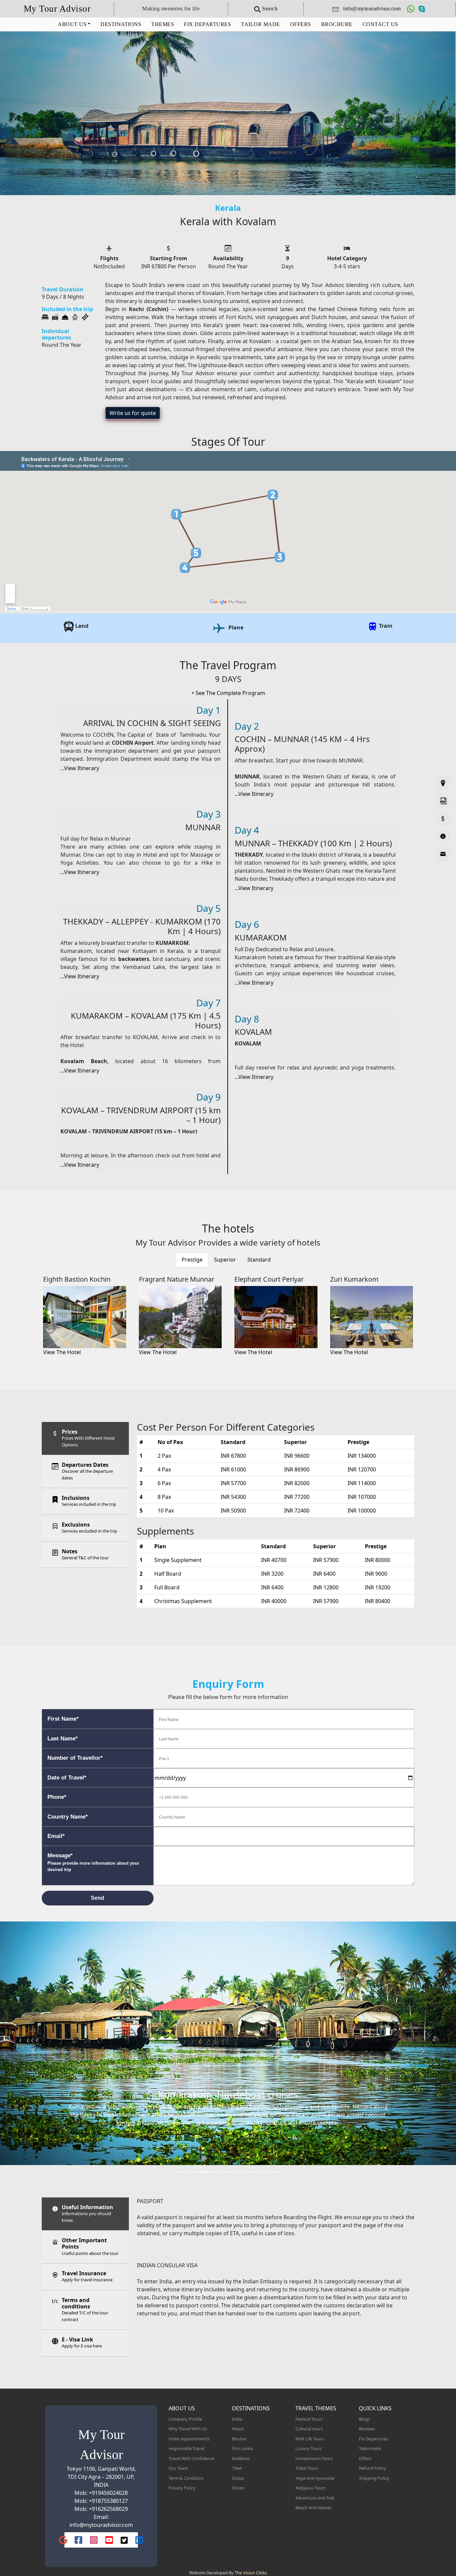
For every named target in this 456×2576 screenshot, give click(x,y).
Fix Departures (373, 2439)
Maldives (241, 2458)
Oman (238, 2488)
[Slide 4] (216, 2172)
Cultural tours (309, 2429)
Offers (365, 2458)
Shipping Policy (374, 2478)
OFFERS (301, 24)
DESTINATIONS (121, 24)
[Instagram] (94, 2540)
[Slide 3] (204, 2172)
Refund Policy (372, 2468)
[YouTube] (109, 2540)
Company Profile (185, 2419)
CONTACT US (380, 24)
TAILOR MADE (261, 24)
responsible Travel (186, 2448)
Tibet (237, 2468)
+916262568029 (108, 2509)
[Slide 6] (240, 2172)
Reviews (367, 2429)
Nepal (238, 2429)
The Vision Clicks (251, 2573)
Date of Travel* (67, 1778)
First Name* (63, 1719)
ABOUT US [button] (72, 24)
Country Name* (68, 1817)
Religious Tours (310, 2488)
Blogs (364, 2419)
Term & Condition (186, 2478)
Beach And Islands (313, 2508)
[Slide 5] (228, 2172)
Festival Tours (309, 2419)
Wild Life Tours (310, 2439)
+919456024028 (108, 2493)
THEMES (163, 24)
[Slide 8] (264, 2172)
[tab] (85, 1438)
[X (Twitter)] (124, 2540)
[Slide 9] (276, 2172)
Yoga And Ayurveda (315, 2478)
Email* (56, 1836)
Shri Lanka (242, 2448)
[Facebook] (78, 2540)
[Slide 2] (192, 2172)
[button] (34, 2051)
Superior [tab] (225, 1260)
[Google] (63, 2540)
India (237, 2419)
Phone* (57, 1797)
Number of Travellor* (75, 1758)
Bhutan (239, 2439)
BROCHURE (337, 24)
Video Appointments (189, 2439)
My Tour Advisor (57, 9)
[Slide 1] (180, 2172)
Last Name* (63, 1739)
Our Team (178, 2468)
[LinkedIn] (139, 2540)
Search (269, 9)
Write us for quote (133, 413)
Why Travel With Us (188, 2429)
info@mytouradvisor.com (101, 2525)
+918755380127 (108, 2501)
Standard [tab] (259, 1260)
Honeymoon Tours (314, 2458)
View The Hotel (62, 1352)
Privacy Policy (182, 2488)
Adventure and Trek (315, 2498)
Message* (93, 1862)
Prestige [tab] (192, 1260)
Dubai (238, 2478)
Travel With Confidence (191, 2458)
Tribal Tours (307, 2468)
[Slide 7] (252, 2172)
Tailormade (370, 2448)
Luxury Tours (308, 2448)
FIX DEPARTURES (207, 24)
